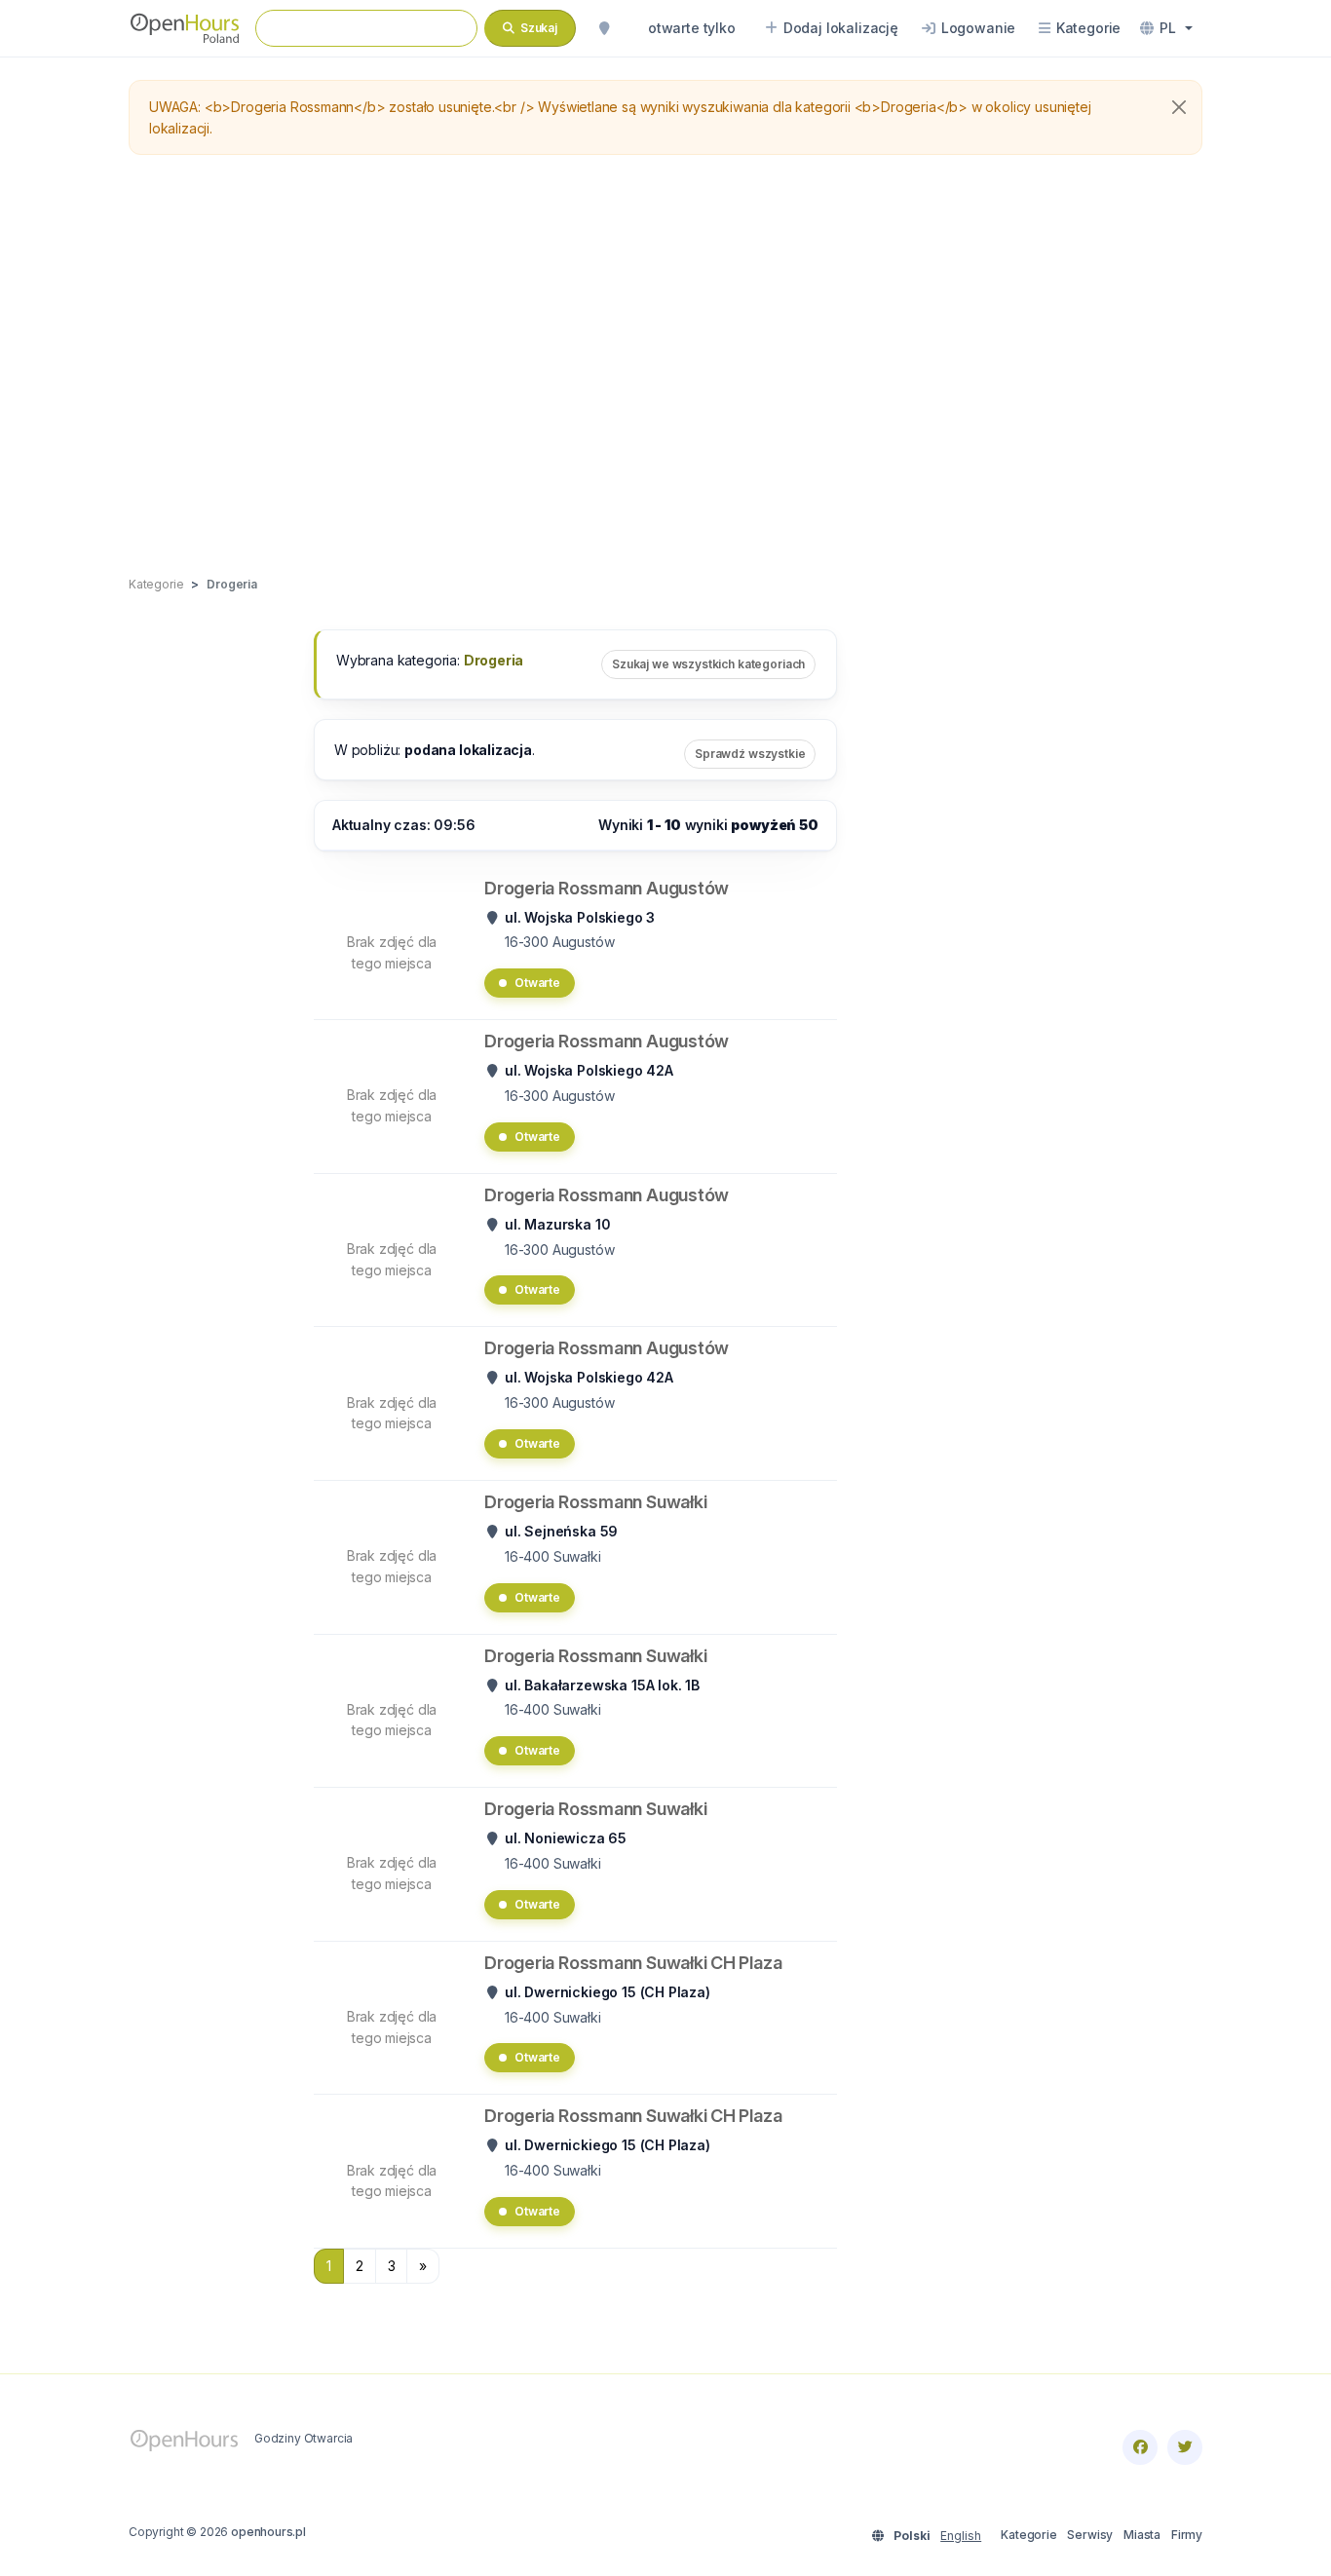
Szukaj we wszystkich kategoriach (708, 664)
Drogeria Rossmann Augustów (607, 888)
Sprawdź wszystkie (750, 754)
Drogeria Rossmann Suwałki (595, 1502)
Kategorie (1028, 2535)
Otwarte (537, 983)
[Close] (1179, 107)
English (961, 2536)
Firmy (1187, 2535)
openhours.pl (268, 2532)
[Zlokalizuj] (604, 28)
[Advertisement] (665, 366)
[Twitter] (1185, 2447)
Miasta (1142, 2535)
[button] (1166, 28)
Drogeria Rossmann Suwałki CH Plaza (633, 1963)
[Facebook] (1140, 2447)
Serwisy (1090, 2535)
